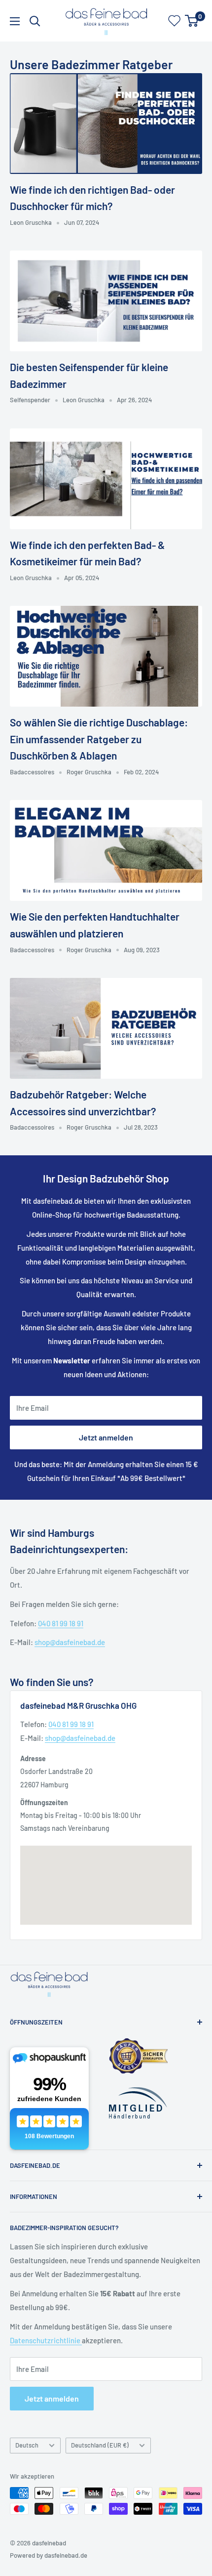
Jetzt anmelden (106, 1437)
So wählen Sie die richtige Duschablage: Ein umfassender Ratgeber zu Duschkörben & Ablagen (99, 739)
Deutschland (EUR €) (100, 2445)
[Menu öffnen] (15, 21)
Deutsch (27, 2445)
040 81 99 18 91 (61, 1623)
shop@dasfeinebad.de (70, 1642)
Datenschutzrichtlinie (46, 2340)
